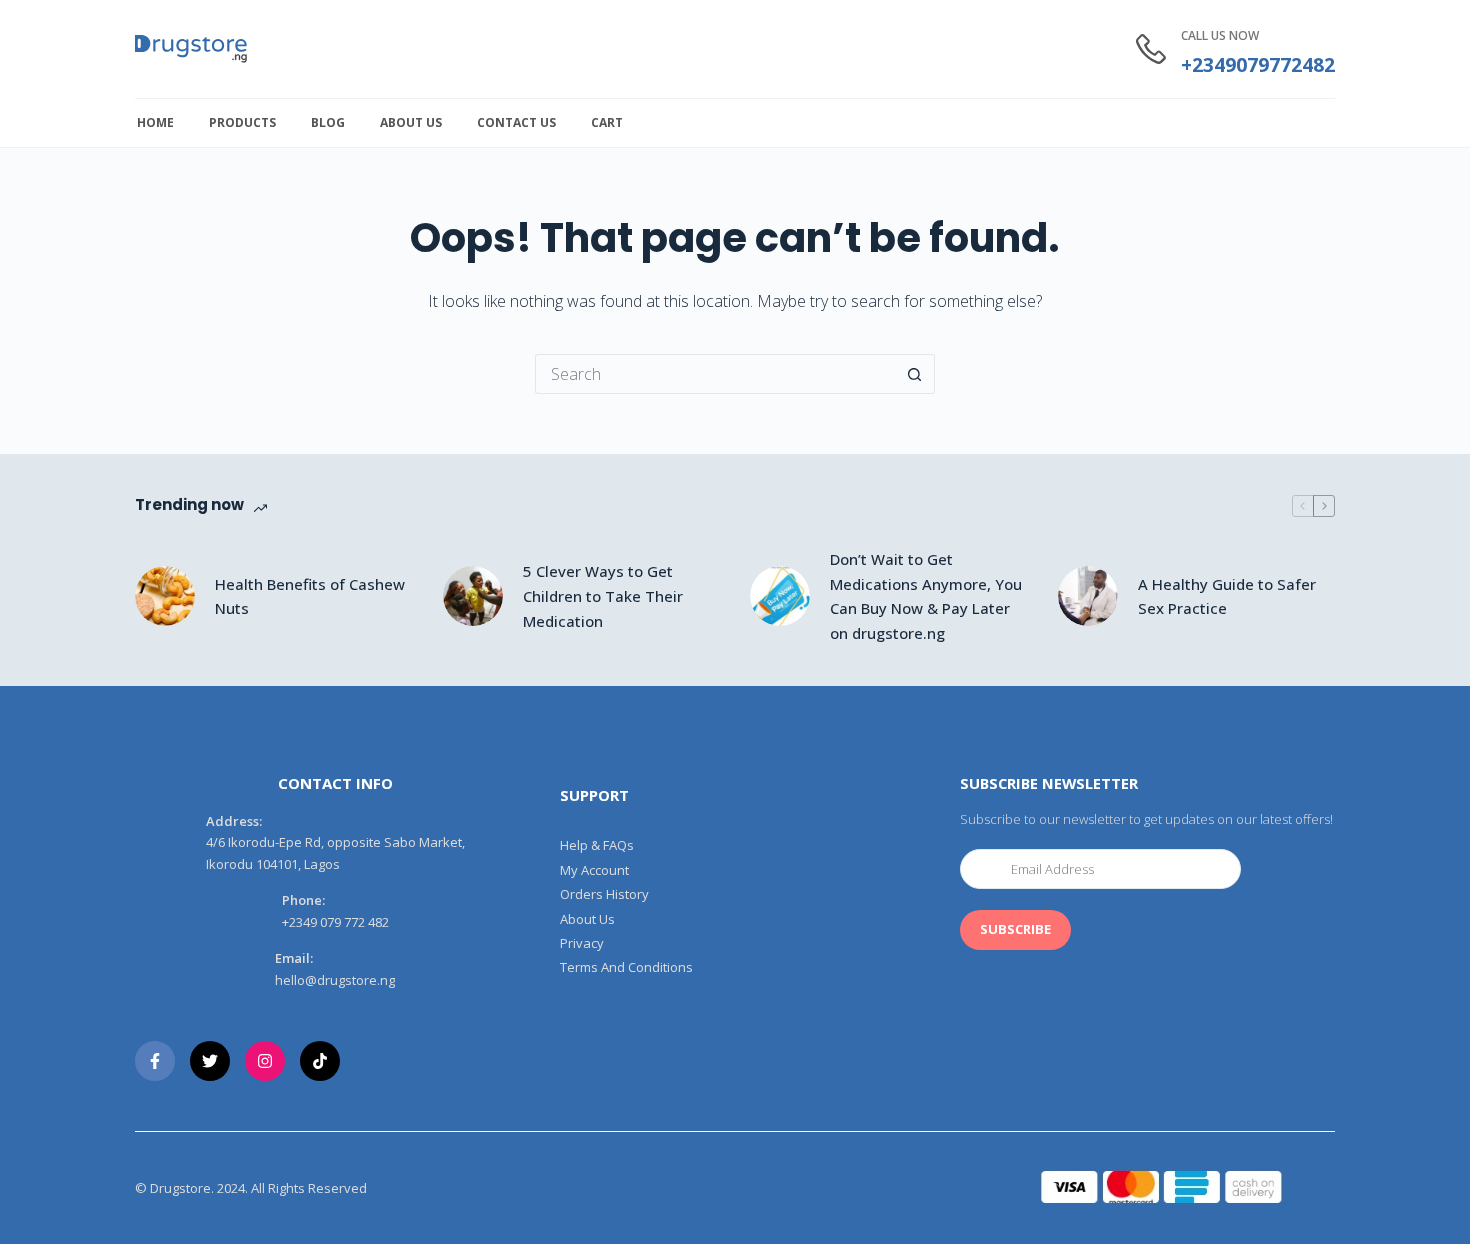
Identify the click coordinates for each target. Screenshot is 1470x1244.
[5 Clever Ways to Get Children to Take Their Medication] (473, 596)
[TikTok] (320, 1061)
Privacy (582, 943)
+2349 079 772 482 (335, 922)
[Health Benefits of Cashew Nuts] (165, 596)
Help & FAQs (597, 845)
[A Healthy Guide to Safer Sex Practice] (1088, 596)
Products (242, 122)
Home (155, 122)
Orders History (604, 894)
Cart (607, 122)
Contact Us (516, 122)
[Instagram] (265, 1061)
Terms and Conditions (626, 967)
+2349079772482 (1258, 64)
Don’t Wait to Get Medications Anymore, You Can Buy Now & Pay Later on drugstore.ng (926, 596)
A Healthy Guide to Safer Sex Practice (1227, 596)
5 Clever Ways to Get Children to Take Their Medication (603, 596)
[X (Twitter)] (210, 1061)
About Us (411, 122)
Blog (328, 122)
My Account (594, 870)
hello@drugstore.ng (335, 980)
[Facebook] (155, 1061)
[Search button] (915, 374)
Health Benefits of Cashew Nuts (310, 596)
